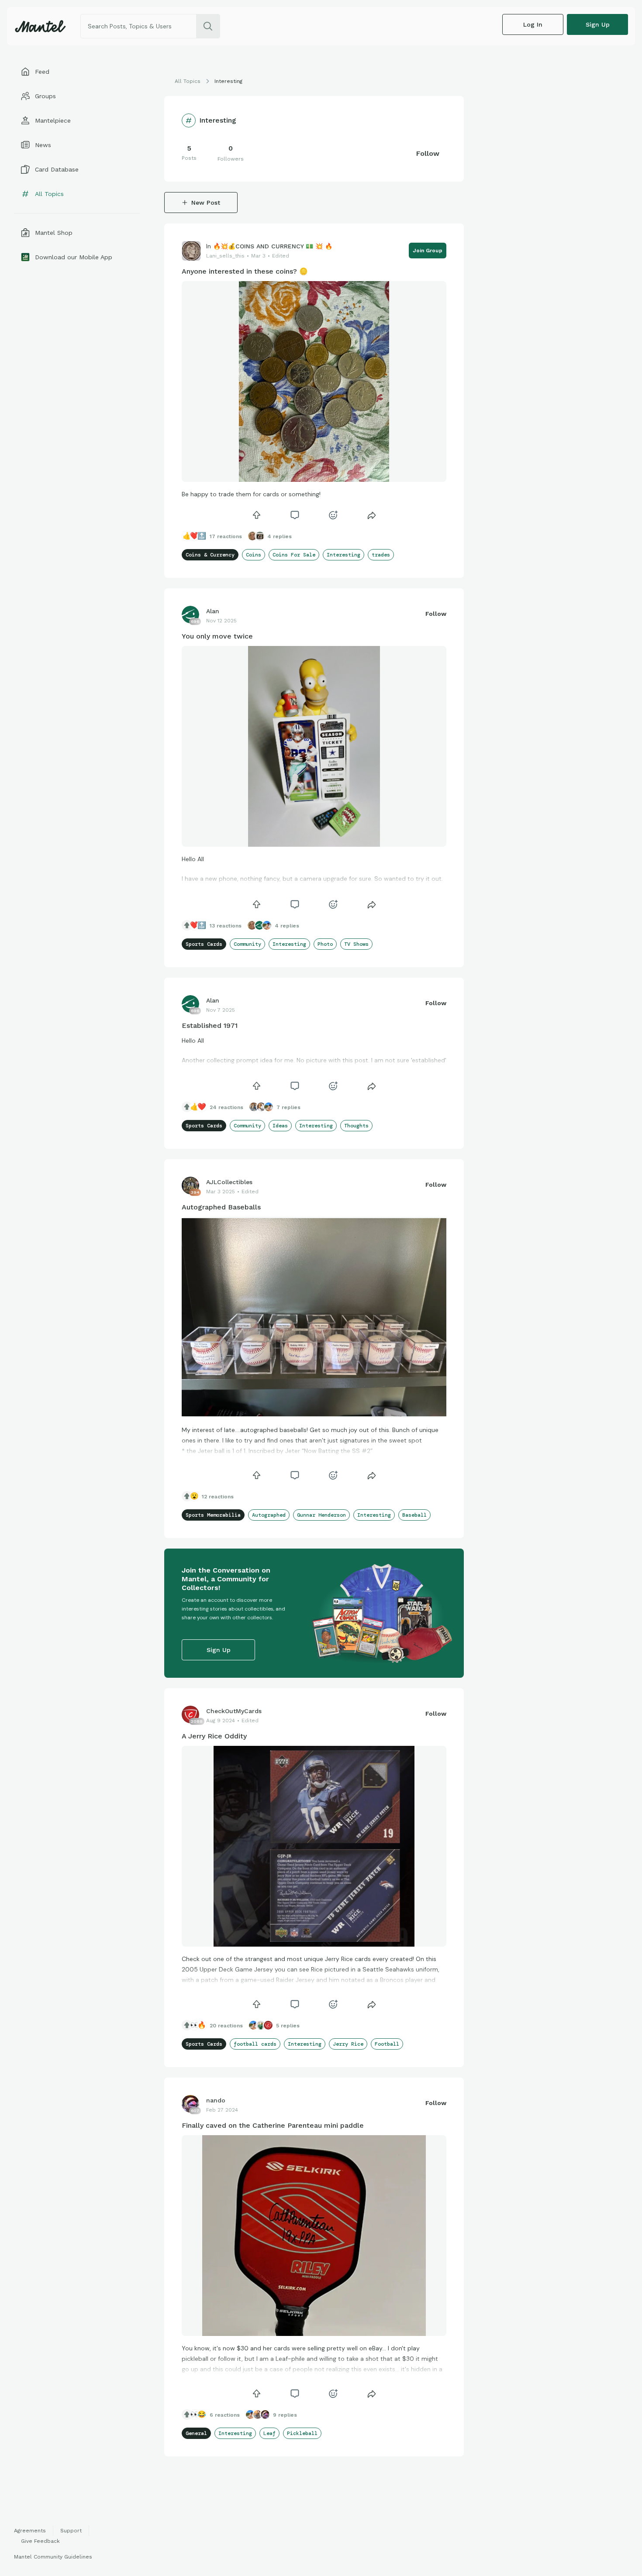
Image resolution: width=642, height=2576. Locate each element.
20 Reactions (226, 2026)
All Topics (188, 81)
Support (71, 2531)
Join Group (428, 251)
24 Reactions (226, 1107)
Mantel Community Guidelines (53, 2557)
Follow (428, 153)
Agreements (30, 2531)
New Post (206, 203)
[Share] (372, 515)
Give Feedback (40, 2541)
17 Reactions (226, 536)
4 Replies (280, 536)
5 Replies (288, 2026)
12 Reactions (218, 1497)
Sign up (598, 24)
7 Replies (288, 1107)
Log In (533, 24)
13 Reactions (226, 926)
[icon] (256, 515)
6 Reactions (225, 2415)
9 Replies (285, 2415)
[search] (208, 26)
